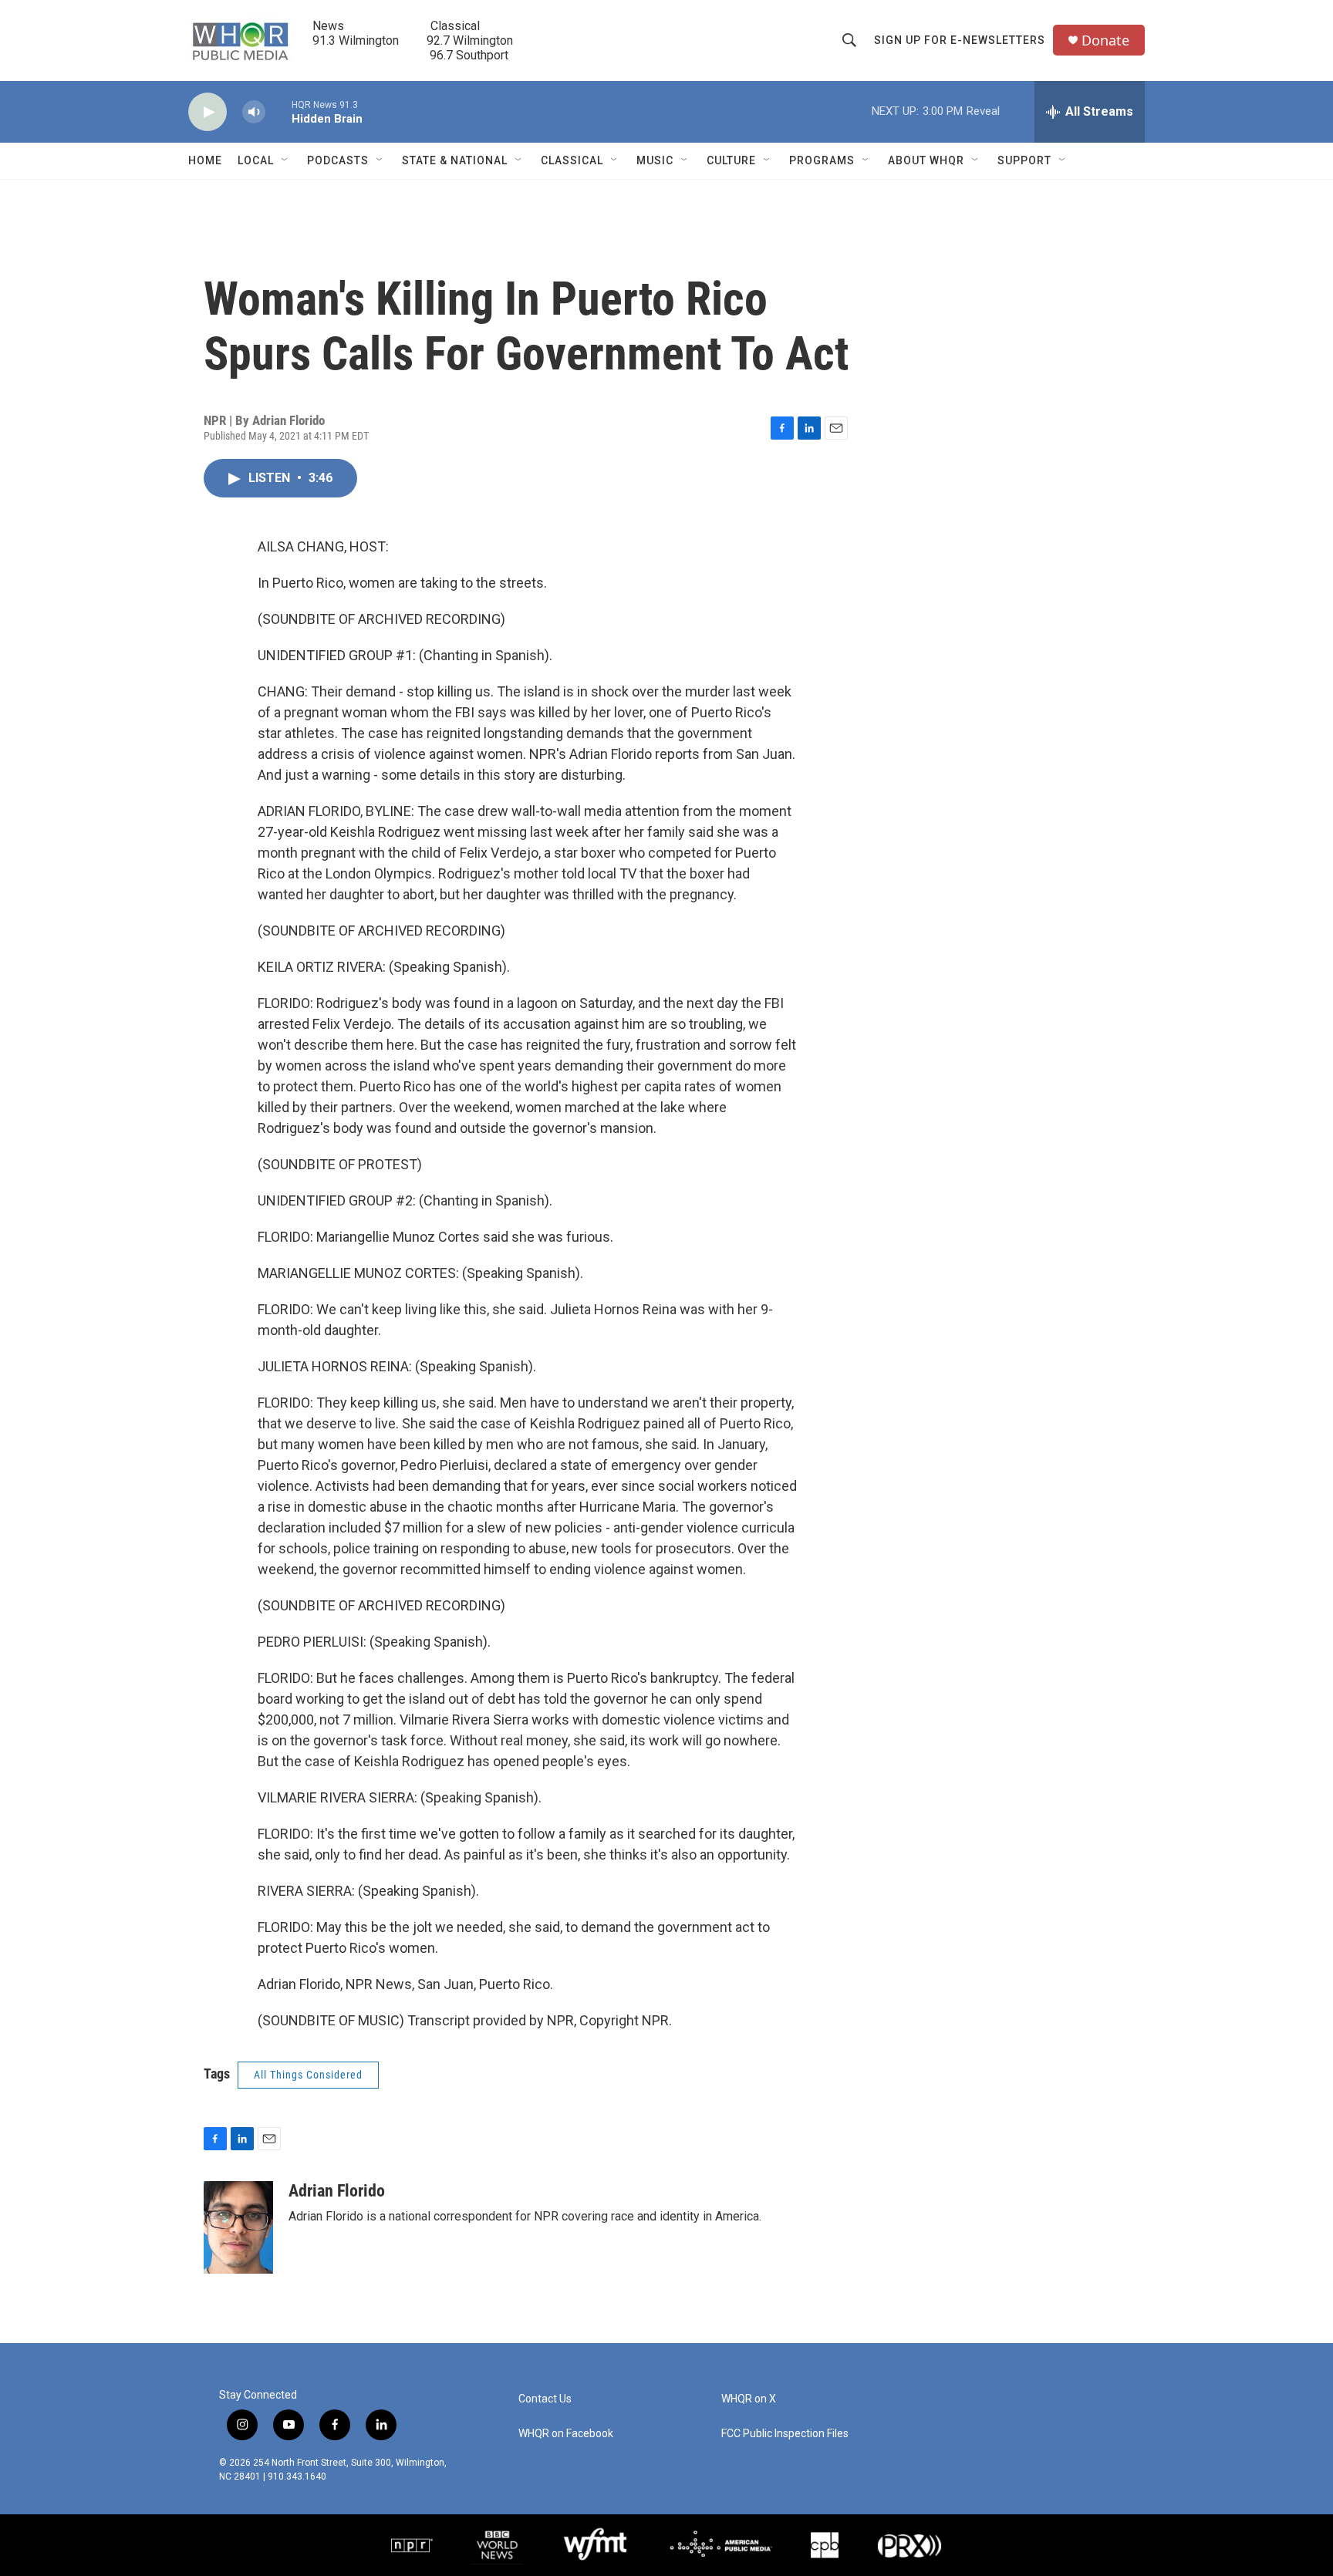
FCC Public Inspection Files (785, 2434)
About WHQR (926, 160)
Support (1024, 160)
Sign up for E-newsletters (960, 40)
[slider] (278, 111)
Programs (822, 160)
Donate (1105, 40)
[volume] (254, 112)
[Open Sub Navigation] (285, 160)
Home (205, 160)
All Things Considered (308, 2075)
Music (655, 160)
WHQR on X (749, 2399)
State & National (455, 160)
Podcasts (338, 160)
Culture (731, 160)
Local (256, 160)
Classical (572, 160)
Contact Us (545, 2399)
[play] (208, 112)
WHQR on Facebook (566, 2434)
